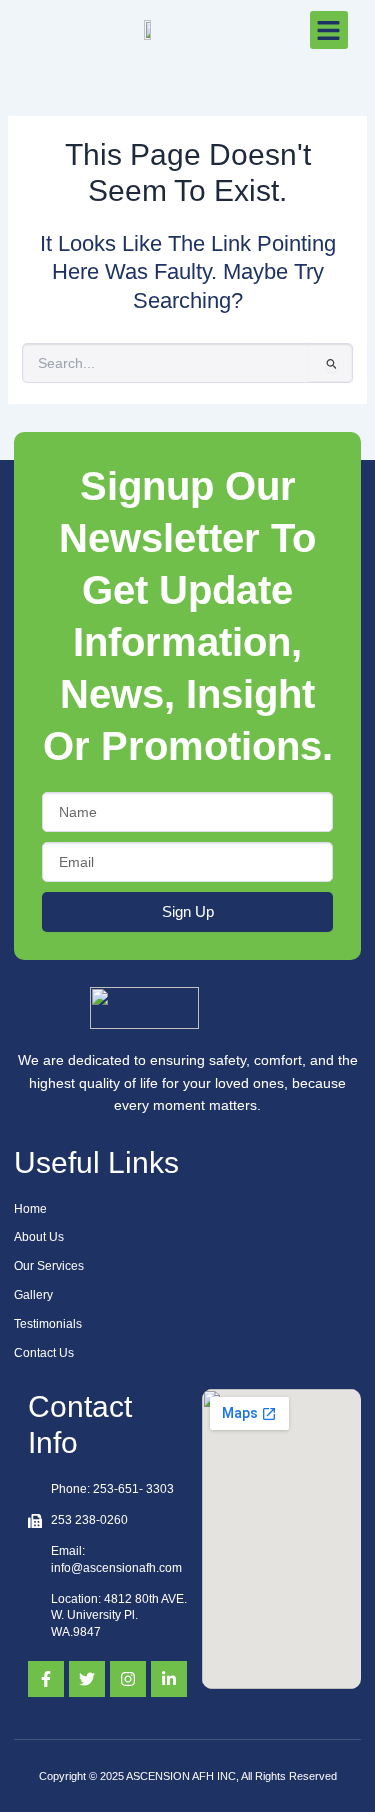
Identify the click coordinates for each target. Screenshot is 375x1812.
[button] (329, 30)
